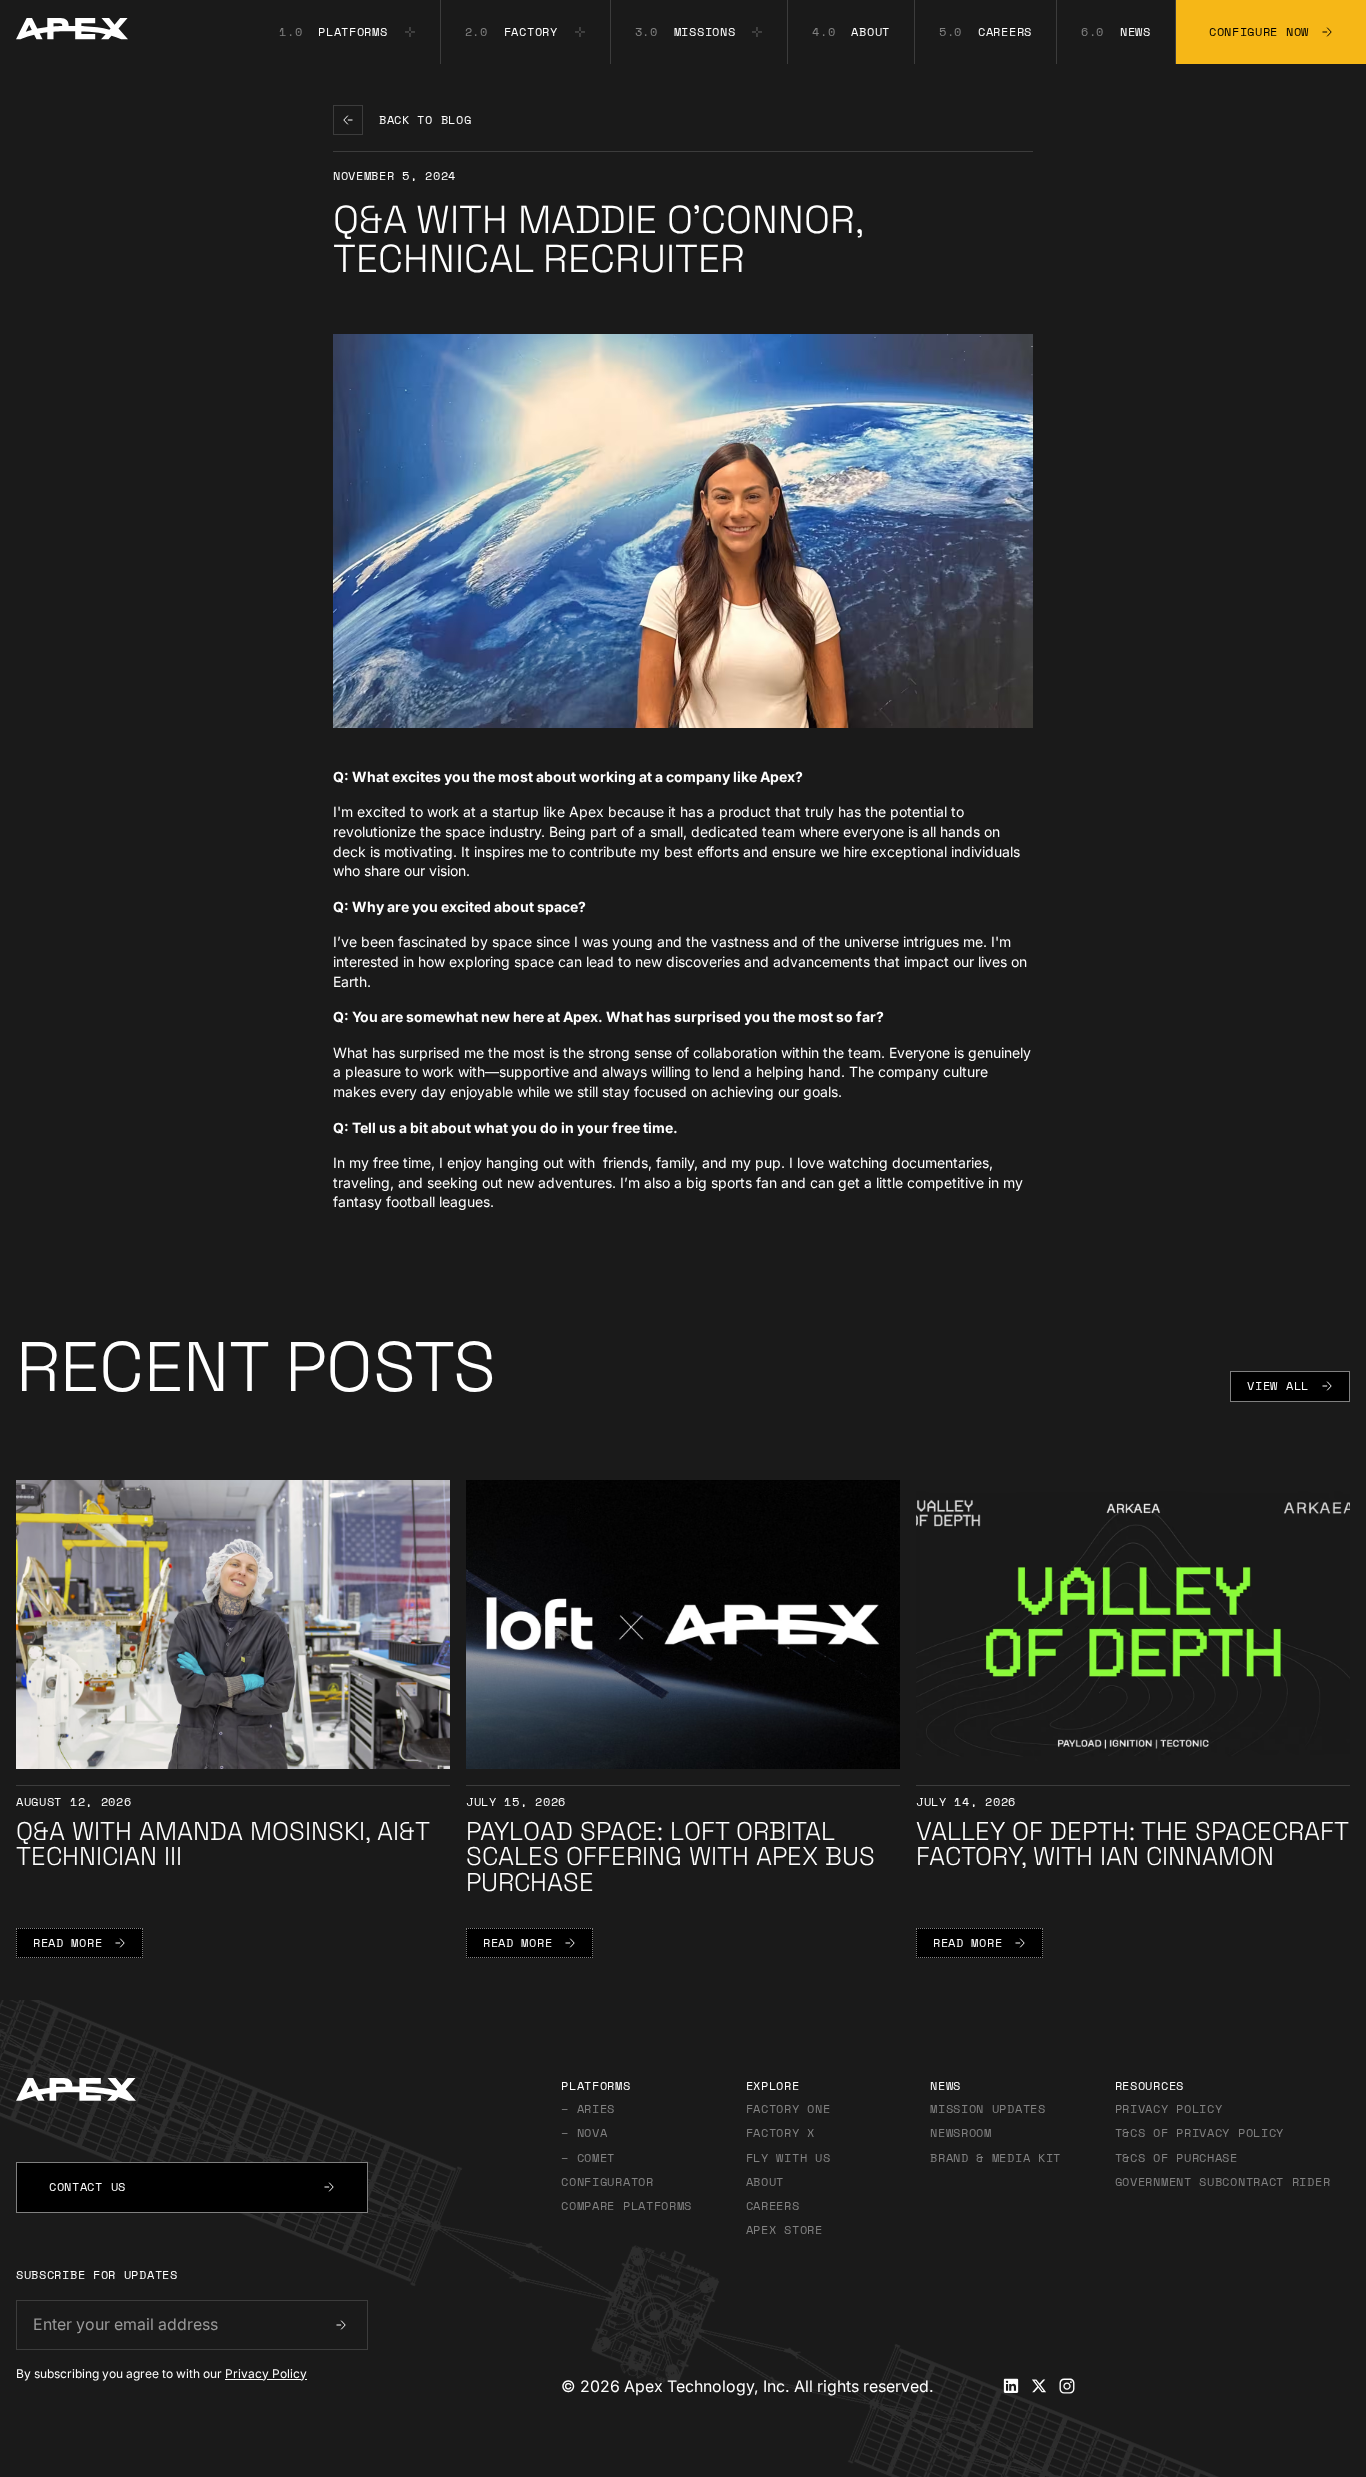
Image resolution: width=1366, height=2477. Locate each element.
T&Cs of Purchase (1176, 2157)
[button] (347, 32)
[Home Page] (64, 32)
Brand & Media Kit (995, 2157)
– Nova (588, 2132)
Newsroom (961, 2132)
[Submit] (341, 2325)
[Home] (192, 2092)
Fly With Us (788, 2157)
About (765, 2181)
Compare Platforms (626, 2205)
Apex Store (784, 2229)
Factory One (788, 2108)
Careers (773, 2205)
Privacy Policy (266, 2373)
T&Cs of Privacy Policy (1199, 2132)
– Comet (592, 2157)
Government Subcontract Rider (1223, 2181)
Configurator (607, 2181)
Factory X (780, 2132)
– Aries (588, 2108)
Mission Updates (988, 2108)
